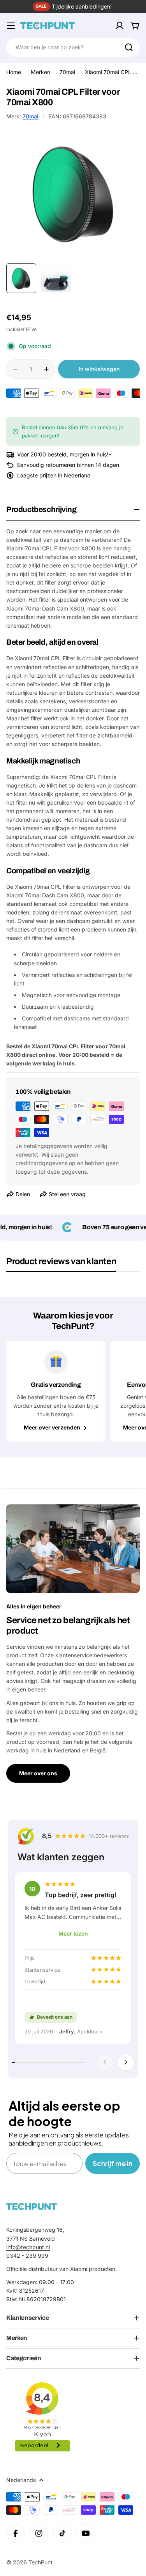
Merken (40, 72)
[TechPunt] (32, 2206)
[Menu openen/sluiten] (11, 26)
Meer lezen (73, 1933)
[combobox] (73, 47)
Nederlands (21, 2480)
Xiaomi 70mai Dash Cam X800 (45, 608)
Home (14, 72)
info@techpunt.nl (28, 2247)
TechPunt (40, 2562)
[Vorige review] (105, 2062)
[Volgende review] (126, 2062)
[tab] (61, 1264)
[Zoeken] (129, 47)
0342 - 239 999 (27, 2256)
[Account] (120, 26)
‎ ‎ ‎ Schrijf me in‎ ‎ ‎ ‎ (113, 2163)
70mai (67, 72)
